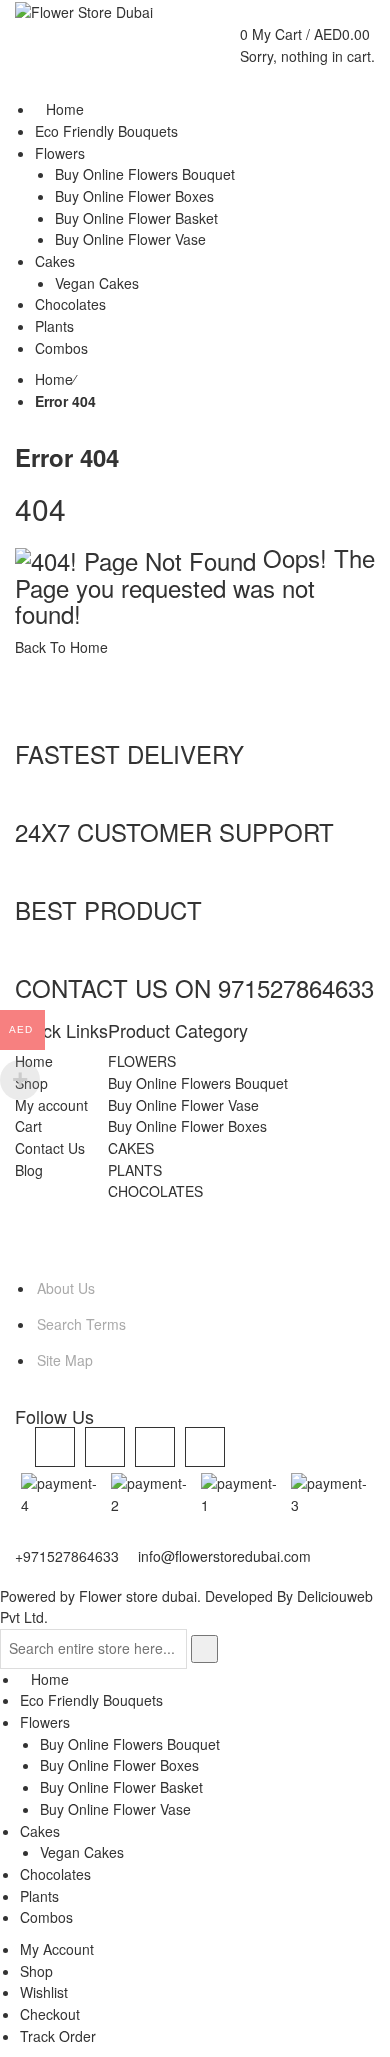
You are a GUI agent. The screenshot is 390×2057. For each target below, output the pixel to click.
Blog (29, 1170)
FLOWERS (142, 1061)
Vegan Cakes (82, 1852)
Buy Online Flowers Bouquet (198, 1083)
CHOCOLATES (155, 1191)
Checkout (50, 2014)
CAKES (131, 1148)
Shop (36, 1971)
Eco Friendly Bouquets (91, 1700)
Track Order (58, 2036)
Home (54, 379)
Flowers (45, 1722)
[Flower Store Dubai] (84, 11)
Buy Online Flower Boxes (187, 1126)
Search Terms (81, 1324)
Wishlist (44, 1992)
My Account (57, 1949)
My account (51, 1105)
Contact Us (50, 1148)
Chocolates (55, 1874)
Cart (28, 1126)
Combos (46, 1917)
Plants (39, 1896)
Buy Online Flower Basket (121, 1787)
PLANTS (135, 1170)
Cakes (40, 1831)
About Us (66, 1288)
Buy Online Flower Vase (183, 1105)
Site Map (65, 1360)
